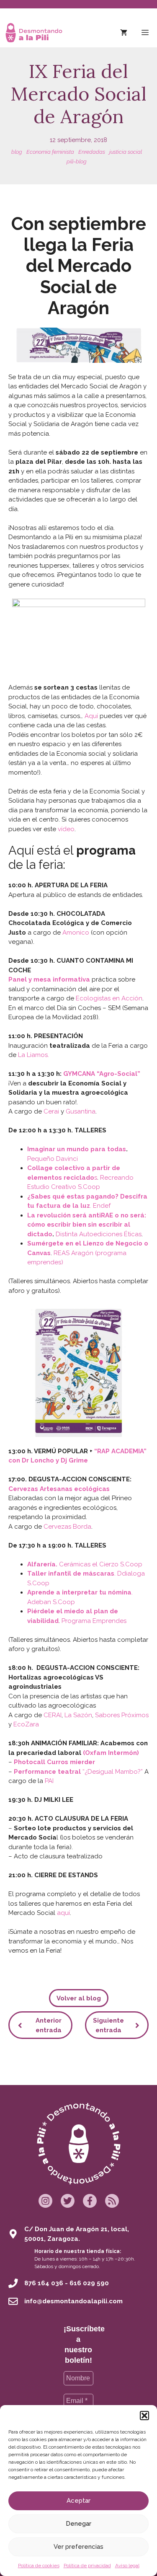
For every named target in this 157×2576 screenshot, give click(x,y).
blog (17, 152)
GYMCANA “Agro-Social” (102, 1074)
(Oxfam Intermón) (111, 1753)
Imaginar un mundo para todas (77, 1149)
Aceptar (78, 2501)
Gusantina (81, 1111)
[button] (144, 2416)
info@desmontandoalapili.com (73, 2301)
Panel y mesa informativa (49, 979)
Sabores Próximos (122, 1715)
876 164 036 (44, 2283)
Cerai (51, 1111)
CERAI (53, 1715)
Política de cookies (39, 2566)
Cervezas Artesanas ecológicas (59, 1489)
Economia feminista (50, 152)
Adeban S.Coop (51, 1602)
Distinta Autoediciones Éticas (99, 1234)
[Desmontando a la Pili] (34, 33)
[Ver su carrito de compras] (124, 33)
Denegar (78, 2524)
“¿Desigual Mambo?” (78, 1772)
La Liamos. (33, 1055)
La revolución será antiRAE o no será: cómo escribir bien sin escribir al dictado (87, 1225)
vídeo (66, 829)
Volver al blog (79, 1998)
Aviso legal (127, 2566)
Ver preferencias (78, 2547)
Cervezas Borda (67, 1527)
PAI (49, 1781)
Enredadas (92, 152)
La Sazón (78, 1715)
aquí (63, 1913)
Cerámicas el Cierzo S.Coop (101, 1564)
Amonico (76, 933)
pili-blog (77, 161)
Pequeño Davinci (53, 1159)
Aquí (91, 716)
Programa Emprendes (94, 1621)
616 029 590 (89, 2283)
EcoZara (26, 1724)
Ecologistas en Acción (109, 998)
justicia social (126, 152)
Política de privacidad (87, 2566)
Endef (102, 1206)
